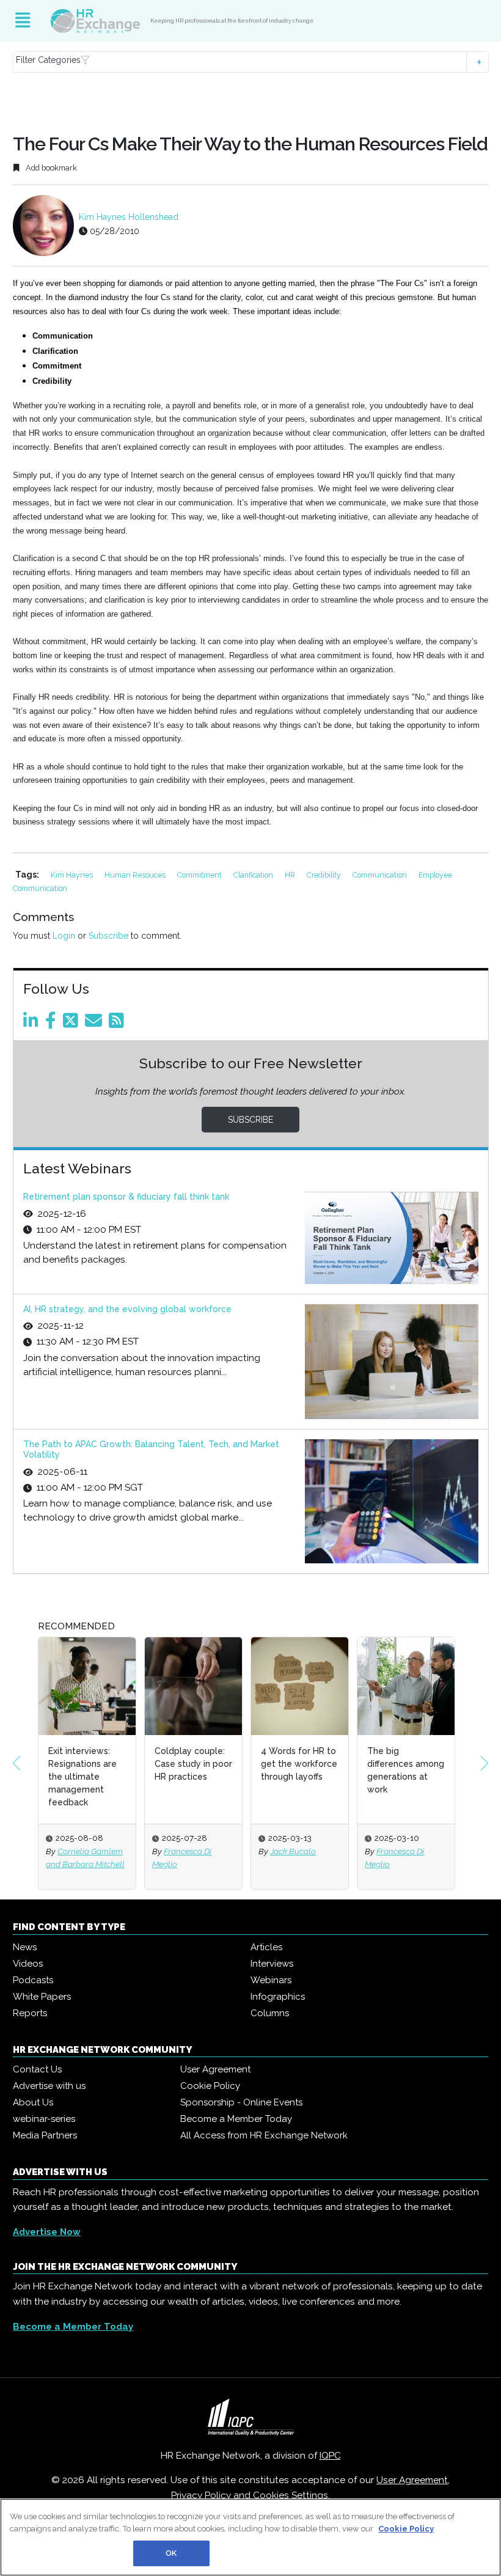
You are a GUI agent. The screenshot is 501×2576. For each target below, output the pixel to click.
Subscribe (108, 936)
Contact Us (37, 2069)
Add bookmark (50, 168)
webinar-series (44, 2119)
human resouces (136, 875)
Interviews (272, 1964)
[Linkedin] (33, 1024)
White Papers (42, 1997)
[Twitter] (73, 1024)
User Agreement (215, 2069)
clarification (254, 875)
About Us (33, 2102)
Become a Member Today (236, 2119)
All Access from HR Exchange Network (264, 2135)
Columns (270, 2013)
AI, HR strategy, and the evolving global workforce (127, 1309)
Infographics (278, 1997)
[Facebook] (53, 1024)
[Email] (96, 1024)
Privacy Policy (201, 2495)
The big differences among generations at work (406, 1770)
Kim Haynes (73, 875)
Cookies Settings (291, 2495)
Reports (30, 2013)
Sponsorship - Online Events (241, 2102)
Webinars (271, 1980)
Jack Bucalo (293, 1851)
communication (381, 875)
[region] (250, 2537)
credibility (325, 875)
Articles (266, 1947)
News (25, 1947)
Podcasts (33, 1980)
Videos (28, 1964)
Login (64, 936)
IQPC (330, 2456)
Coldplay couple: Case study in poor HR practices (193, 1764)
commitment (200, 875)
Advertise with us (49, 2086)
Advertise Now (47, 2232)
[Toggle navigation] (23, 21)
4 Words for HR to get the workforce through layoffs (299, 1764)
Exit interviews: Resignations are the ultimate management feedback (82, 1777)
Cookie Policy (210, 2086)
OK (171, 2553)
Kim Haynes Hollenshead (129, 217)
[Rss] (119, 1024)
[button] (251, 62)
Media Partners (45, 2135)
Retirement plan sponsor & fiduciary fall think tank (126, 1197)
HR (291, 875)
